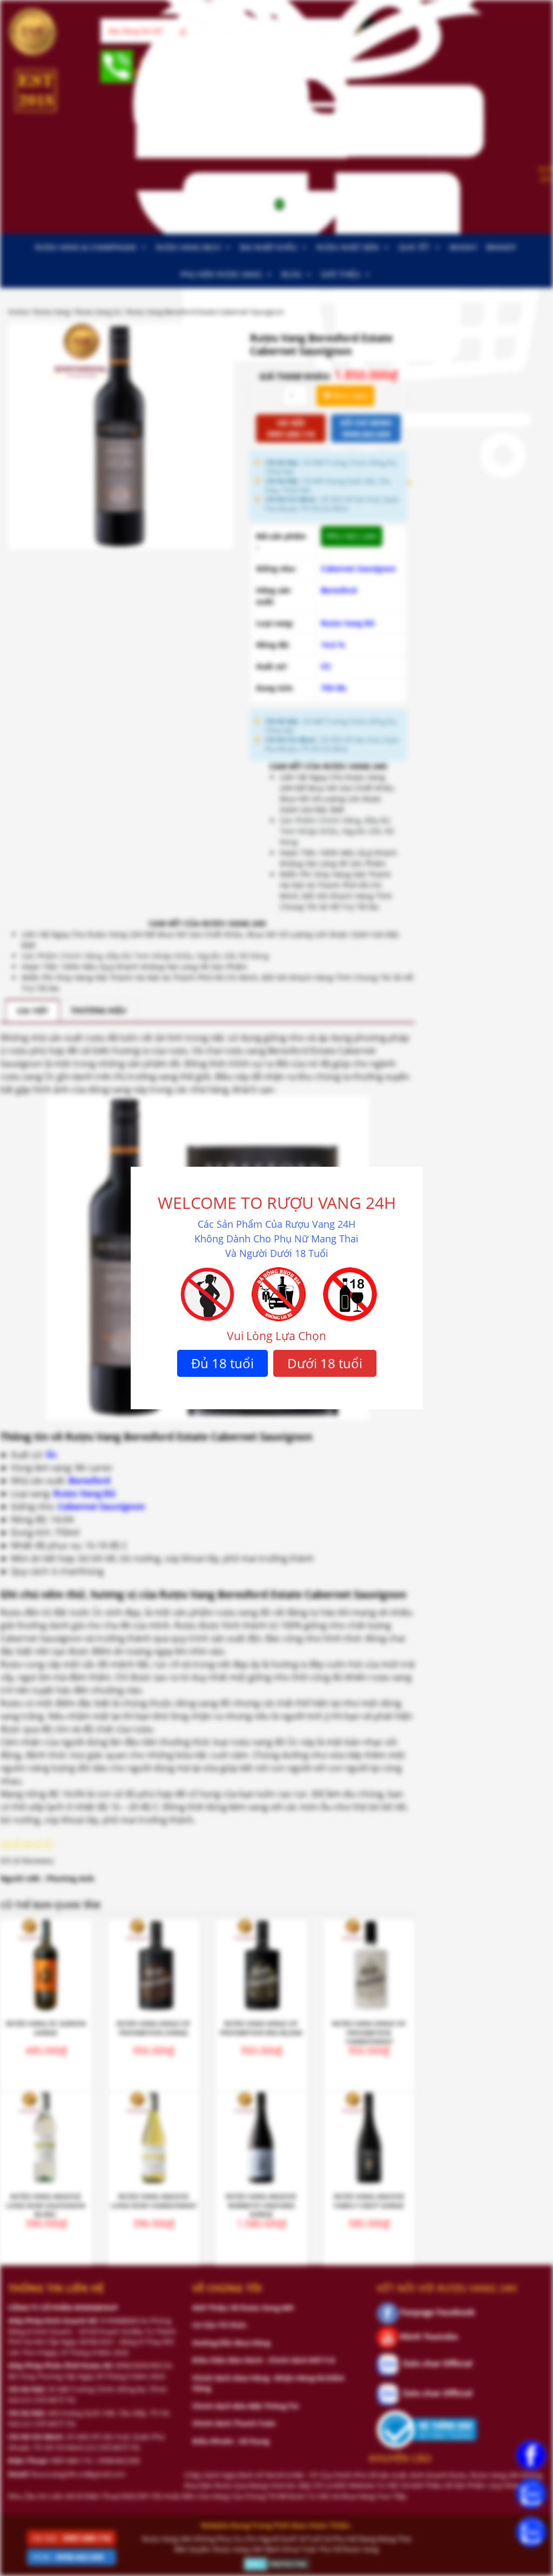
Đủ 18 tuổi (222, 1363)
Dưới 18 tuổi (325, 1363)
